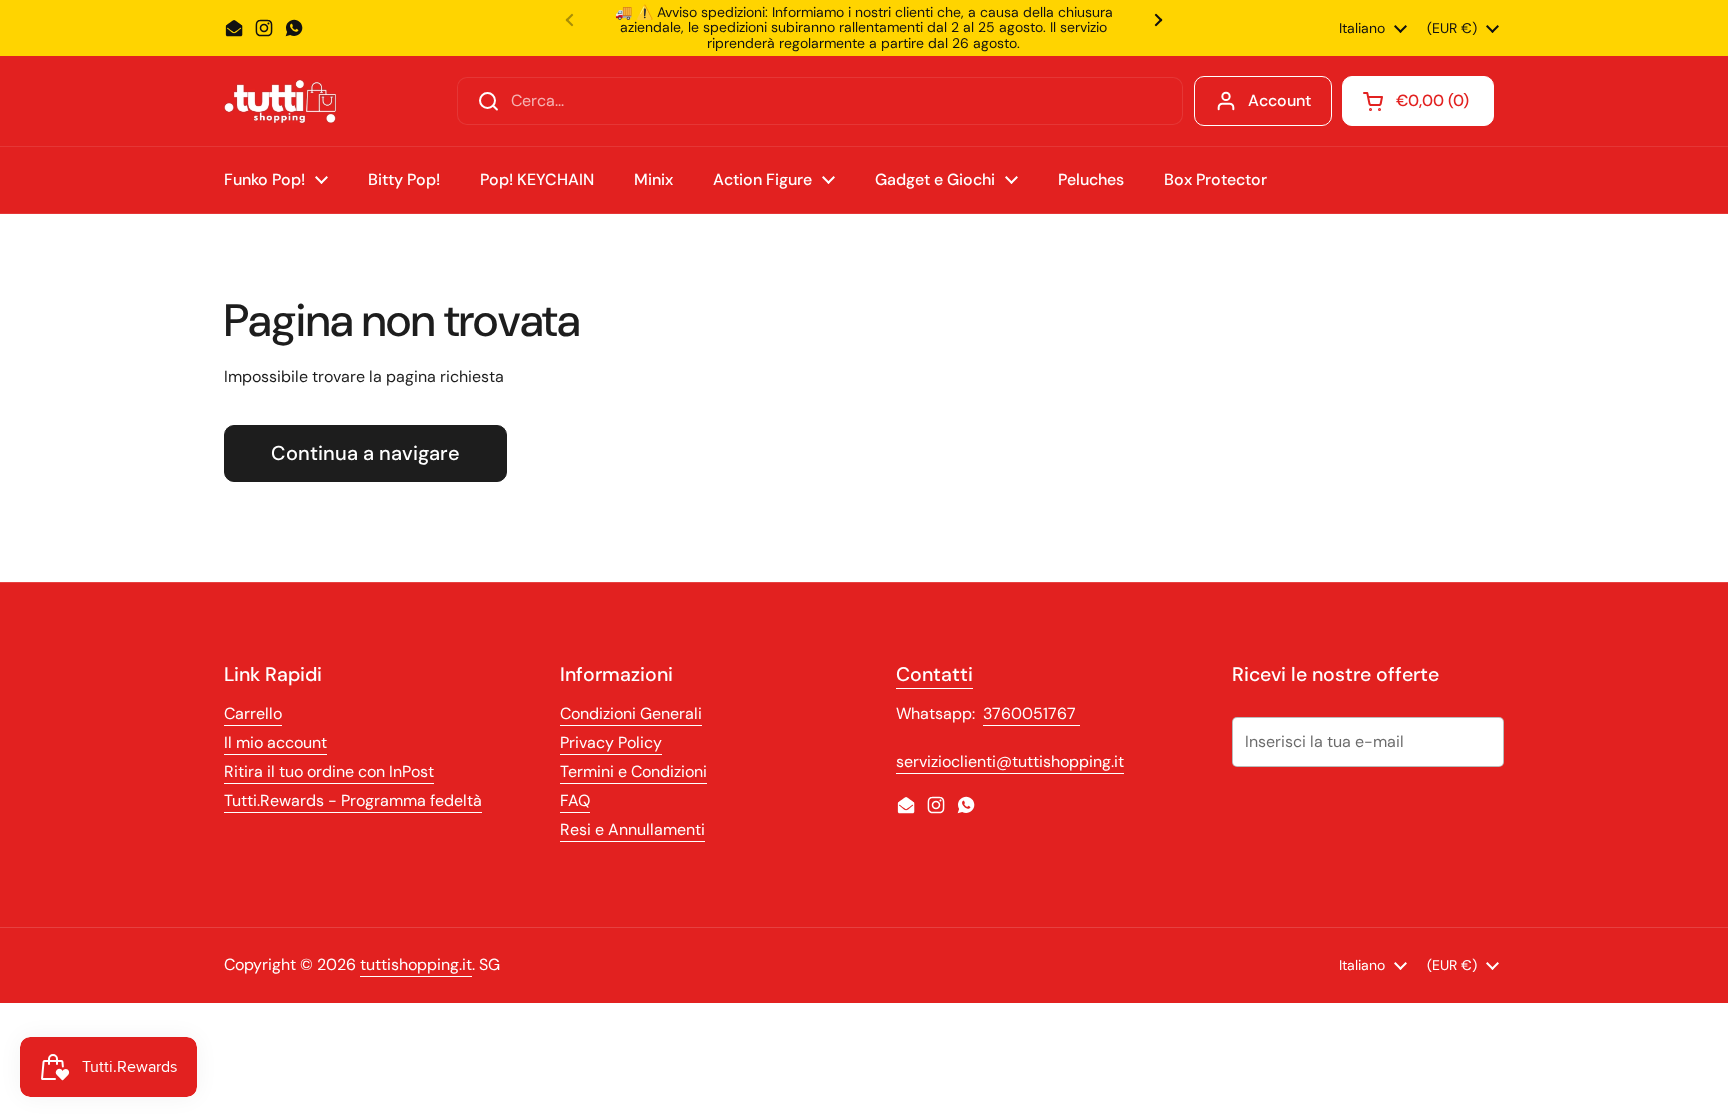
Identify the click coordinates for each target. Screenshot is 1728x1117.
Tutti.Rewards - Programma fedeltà (353, 800)
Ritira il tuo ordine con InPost (329, 771)
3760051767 (1031, 713)
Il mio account (275, 742)
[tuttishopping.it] (280, 101)
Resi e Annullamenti (632, 829)
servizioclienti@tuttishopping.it (1010, 761)
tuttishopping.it (416, 964)
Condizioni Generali (631, 713)
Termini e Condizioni (633, 771)
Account (1279, 100)
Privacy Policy (611, 742)
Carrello (253, 713)
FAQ (575, 800)
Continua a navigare (365, 453)
